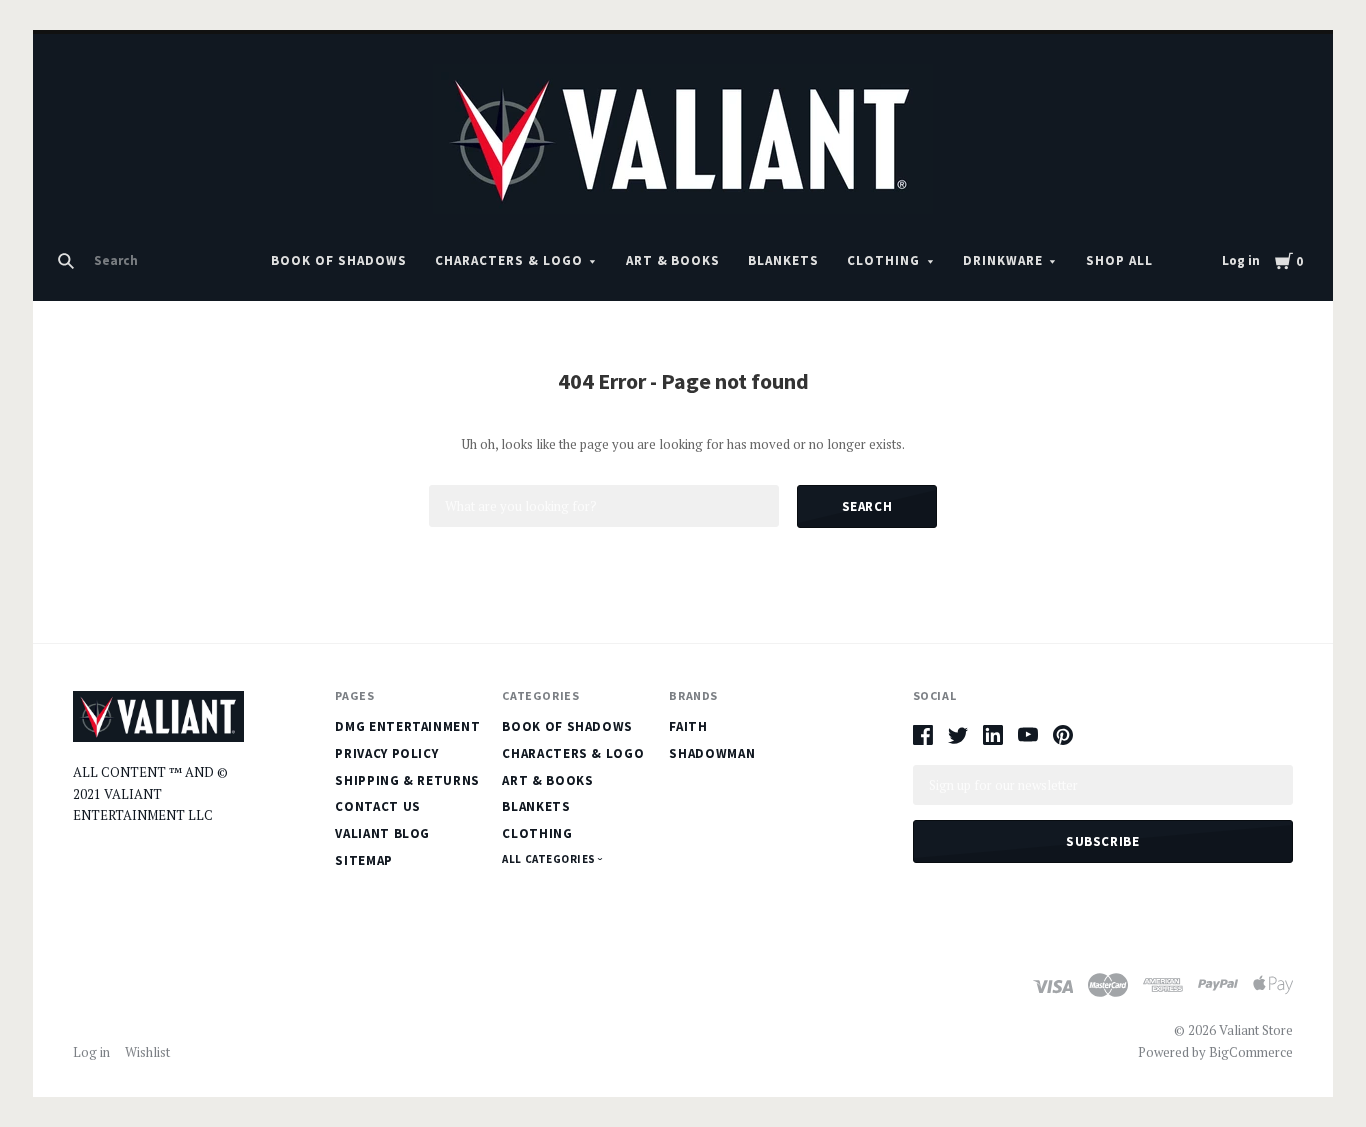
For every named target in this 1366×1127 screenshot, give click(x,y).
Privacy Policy (386, 753)
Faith (688, 726)
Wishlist (147, 1052)
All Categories (550, 859)
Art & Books (673, 260)
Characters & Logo (509, 260)
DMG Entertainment (407, 726)
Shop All (1119, 260)
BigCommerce (1251, 1052)
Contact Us (378, 806)
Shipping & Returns (407, 780)
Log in (1241, 260)
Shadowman (712, 753)
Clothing (883, 260)
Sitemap (364, 860)
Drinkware (1003, 260)
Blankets (783, 260)
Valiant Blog (382, 833)
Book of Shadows (339, 260)
